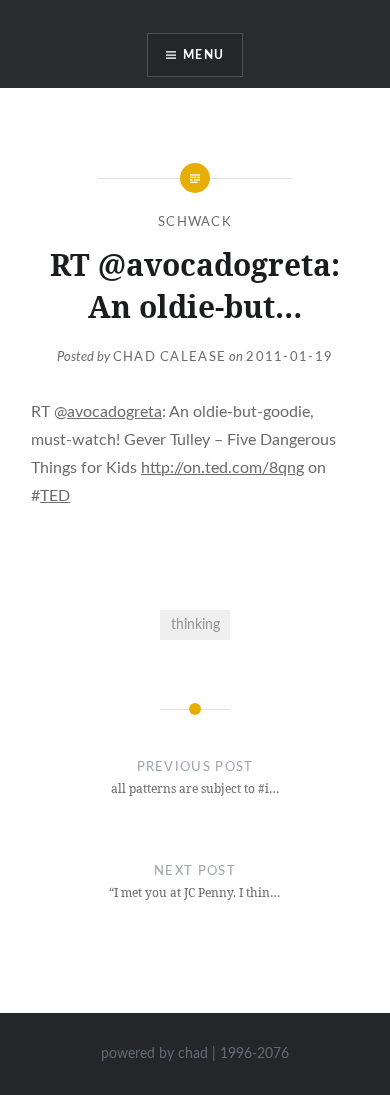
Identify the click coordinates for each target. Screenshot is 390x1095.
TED (55, 496)
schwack (195, 222)
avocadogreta (114, 412)
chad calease (170, 357)
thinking (195, 624)
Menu (203, 55)
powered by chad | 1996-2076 (195, 1054)
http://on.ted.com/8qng (222, 468)
